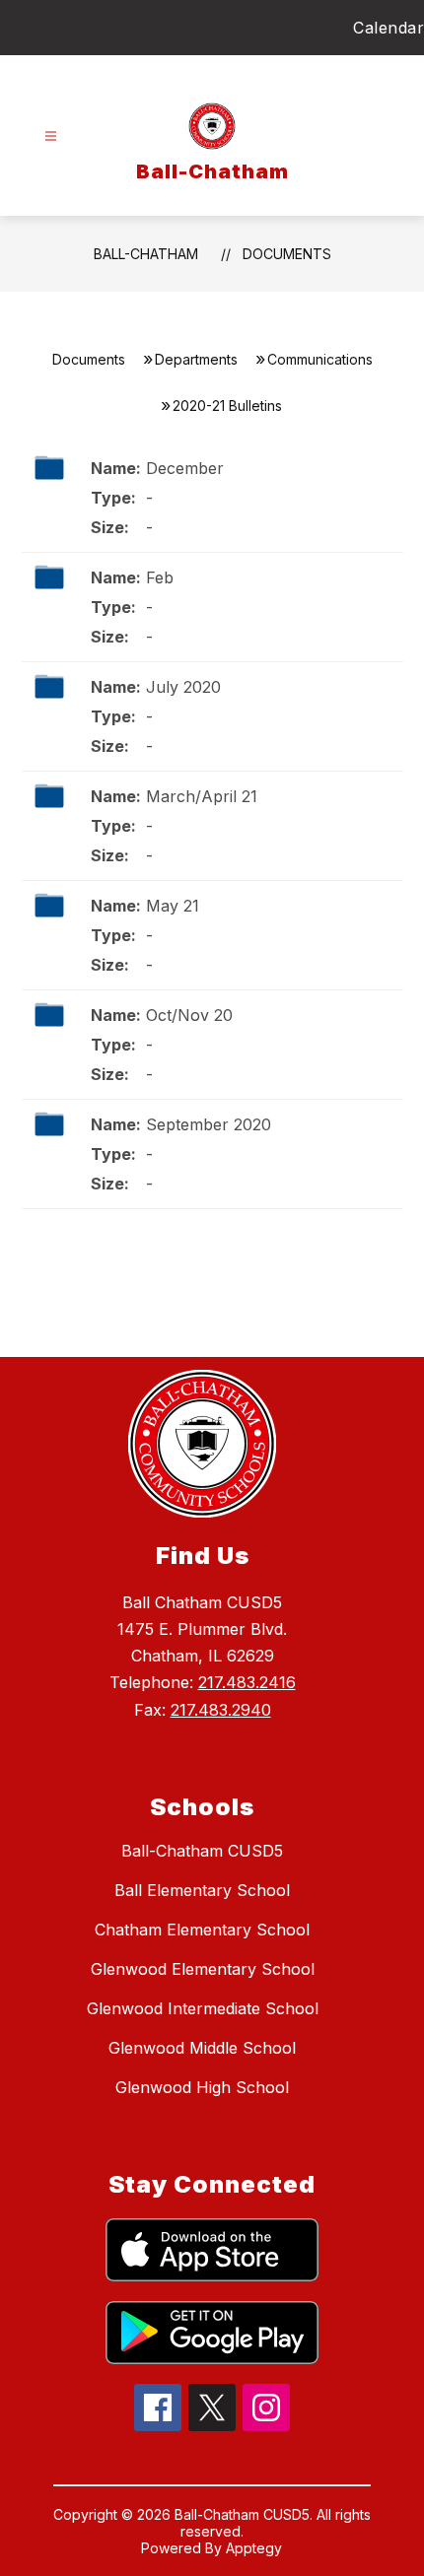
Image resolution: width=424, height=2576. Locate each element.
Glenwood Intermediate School (203, 2008)
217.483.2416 (247, 1682)
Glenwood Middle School (202, 2048)
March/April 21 (202, 796)
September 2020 (209, 1124)
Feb (160, 577)
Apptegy (254, 2548)
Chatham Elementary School (202, 1930)
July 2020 (183, 687)
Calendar (389, 28)
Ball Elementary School (202, 1890)
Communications (320, 359)
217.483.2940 (221, 1710)
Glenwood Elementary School (203, 1969)
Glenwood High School (202, 2087)
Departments (196, 359)
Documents (287, 254)
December (185, 468)
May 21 (173, 906)
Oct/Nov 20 (189, 1015)
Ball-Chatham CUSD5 (202, 1851)
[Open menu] (51, 136)
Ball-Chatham (146, 254)
